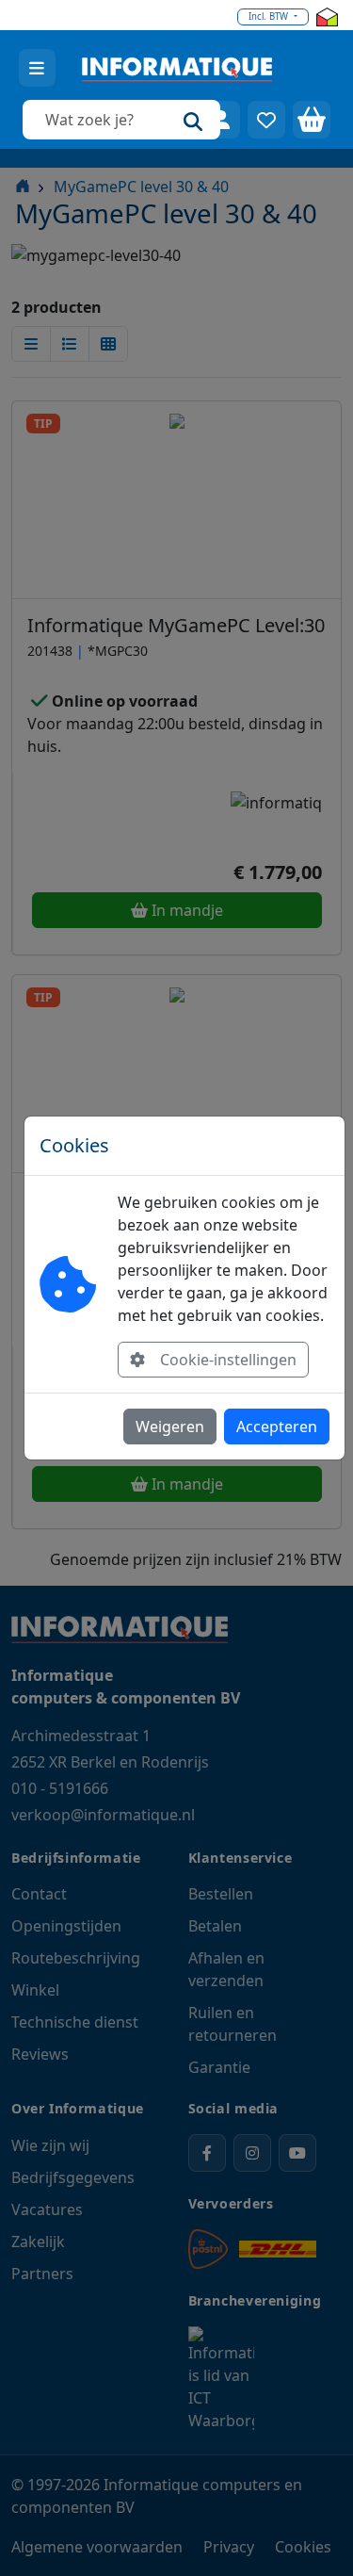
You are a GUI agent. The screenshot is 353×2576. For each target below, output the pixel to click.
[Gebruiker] (221, 120)
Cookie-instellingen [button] (228, 1360)
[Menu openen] (37, 68)
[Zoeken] (193, 120)
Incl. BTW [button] (270, 16)
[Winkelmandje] (312, 120)
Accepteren (277, 1427)
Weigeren (170, 1427)
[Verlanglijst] (266, 120)
